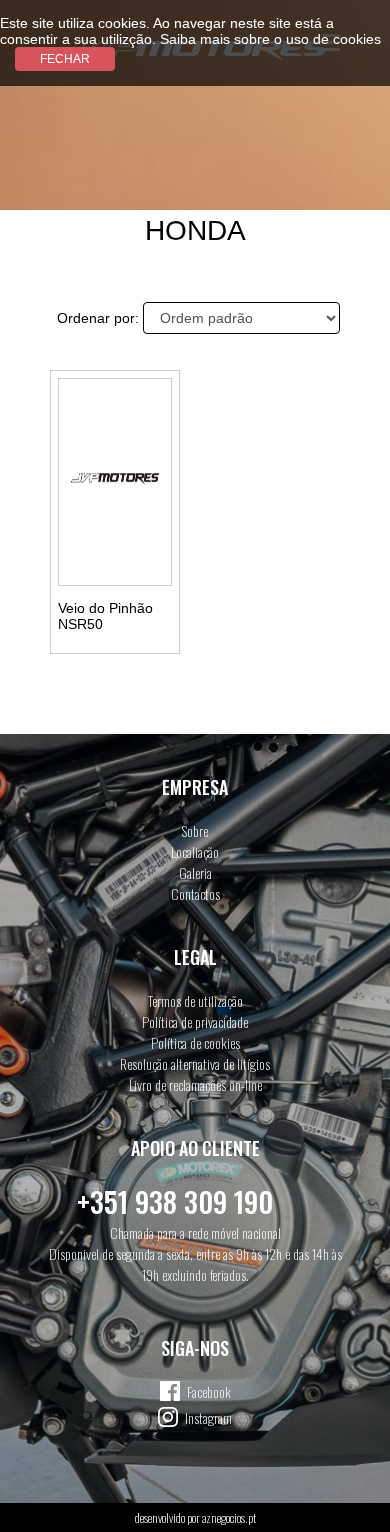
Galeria (195, 872)
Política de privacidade (195, 1021)
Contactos (195, 893)
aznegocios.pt (229, 1517)
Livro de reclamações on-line (195, 1084)
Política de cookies (195, 1042)
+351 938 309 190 (175, 1201)
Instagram (208, 1417)
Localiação (195, 851)
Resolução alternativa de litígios (195, 1063)
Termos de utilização (195, 1000)
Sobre (195, 830)
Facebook (209, 1391)
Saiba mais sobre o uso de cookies (270, 39)
